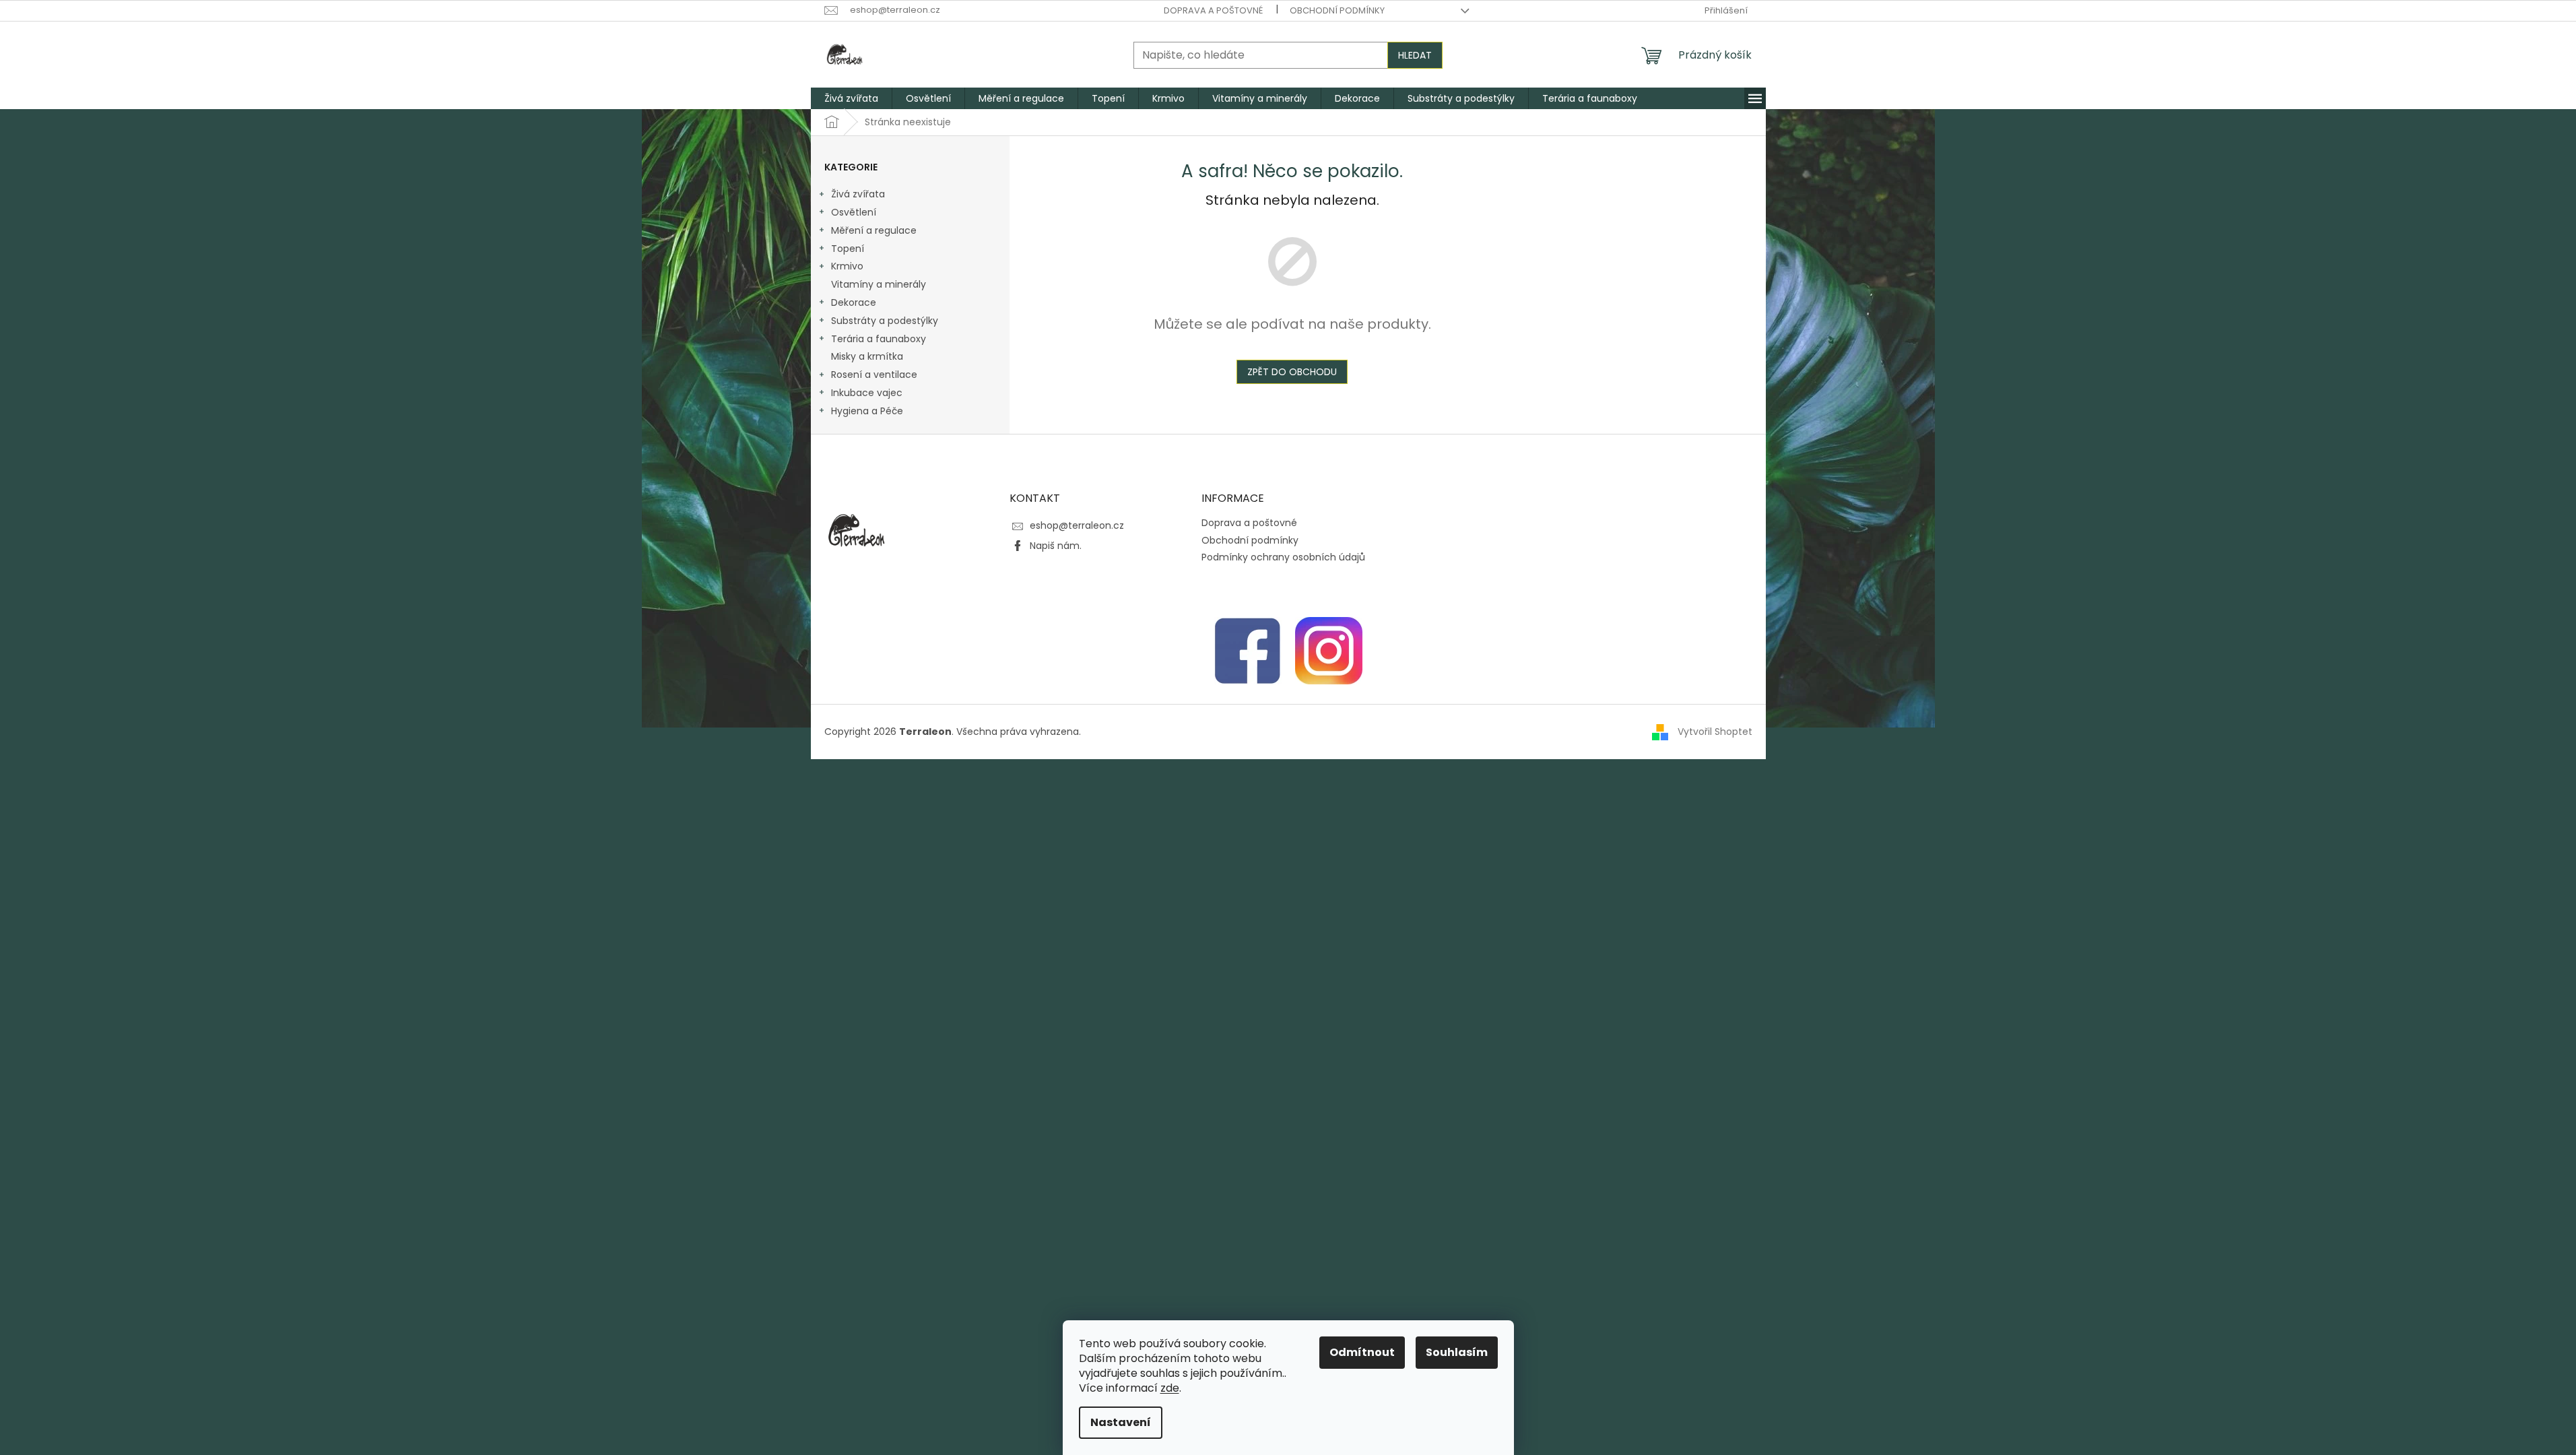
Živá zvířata (858, 194)
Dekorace (854, 302)
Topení (848, 249)
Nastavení (1121, 1422)
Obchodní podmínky (1337, 10)
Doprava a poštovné (1213, 10)
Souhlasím (1457, 1352)
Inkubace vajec (867, 393)
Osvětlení (854, 212)
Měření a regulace (874, 230)
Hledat (1415, 55)
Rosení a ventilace (874, 375)
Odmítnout (1362, 1352)
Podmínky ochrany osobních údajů (1283, 557)
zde (1170, 1388)
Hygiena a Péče (867, 411)
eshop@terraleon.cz (1077, 525)
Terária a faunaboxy (879, 339)
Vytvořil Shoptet (1715, 732)
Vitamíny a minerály (879, 284)
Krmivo (847, 266)
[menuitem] (851, 98)
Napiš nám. (1056, 546)
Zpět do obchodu (1292, 372)
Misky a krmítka (867, 356)
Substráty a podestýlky (885, 321)
